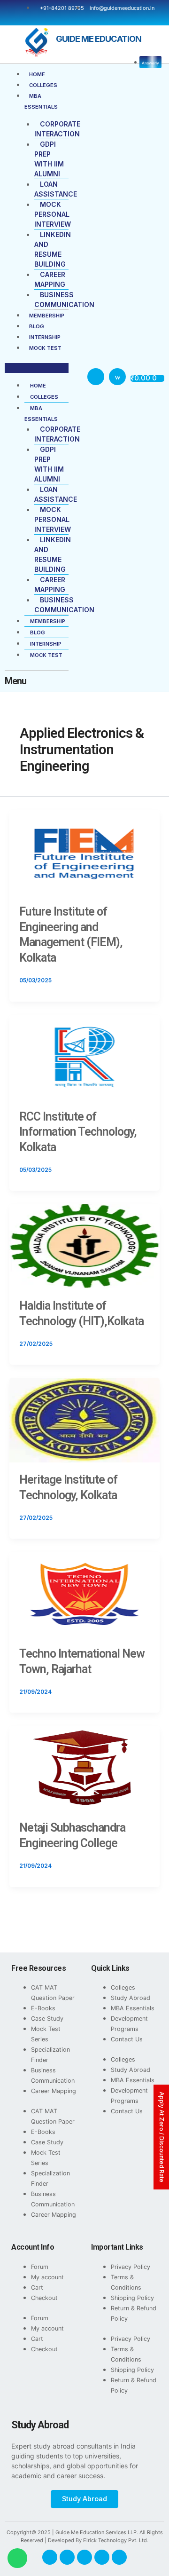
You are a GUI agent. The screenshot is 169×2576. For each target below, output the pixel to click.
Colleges (43, 85)
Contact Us (127, 2039)
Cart (37, 2288)
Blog (37, 326)
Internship (45, 337)
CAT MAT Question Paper (53, 1993)
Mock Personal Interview (53, 214)
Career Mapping (54, 2091)
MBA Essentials (133, 2008)
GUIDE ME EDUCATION (99, 39)
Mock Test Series (46, 2034)
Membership (47, 316)
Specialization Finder (50, 2055)
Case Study (47, 2019)
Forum (40, 2267)
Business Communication (53, 2075)
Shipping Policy (132, 2298)
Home (37, 74)
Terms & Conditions (126, 2282)
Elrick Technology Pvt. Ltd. (116, 2540)
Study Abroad (131, 1998)
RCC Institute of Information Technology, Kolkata (78, 1132)
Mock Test (45, 348)
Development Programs (129, 2024)
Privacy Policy (131, 2267)
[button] (37, 368)
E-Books (43, 2008)
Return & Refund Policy (134, 2313)
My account (47, 2277)
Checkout (44, 2298)
